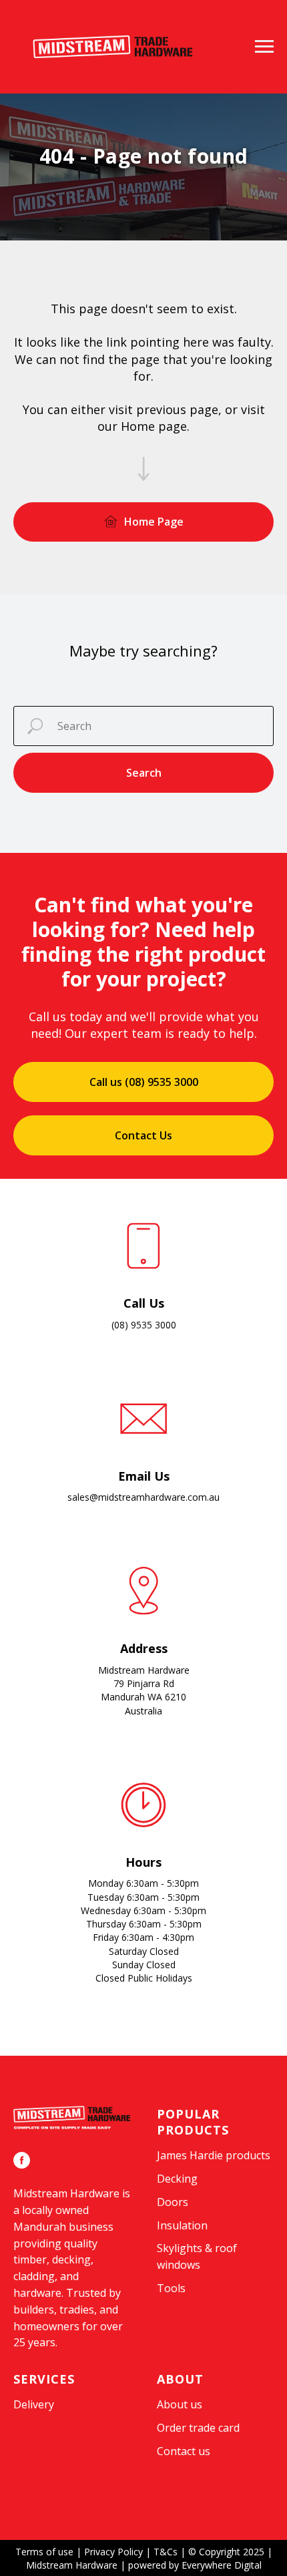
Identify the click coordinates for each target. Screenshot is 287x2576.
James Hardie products (214, 2168)
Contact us (184, 2464)
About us (180, 2417)
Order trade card (198, 2440)
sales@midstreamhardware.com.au (143, 1510)
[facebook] (22, 2173)
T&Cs (166, 2564)
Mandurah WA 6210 (143, 1709)
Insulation (182, 2238)
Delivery (34, 2417)
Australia (143, 1723)
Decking (177, 2191)
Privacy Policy (113, 2564)
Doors (173, 2215)
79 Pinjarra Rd (144, 1696)
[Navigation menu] (264, 47)
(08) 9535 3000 (144, 1337)
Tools (171, 2301)
